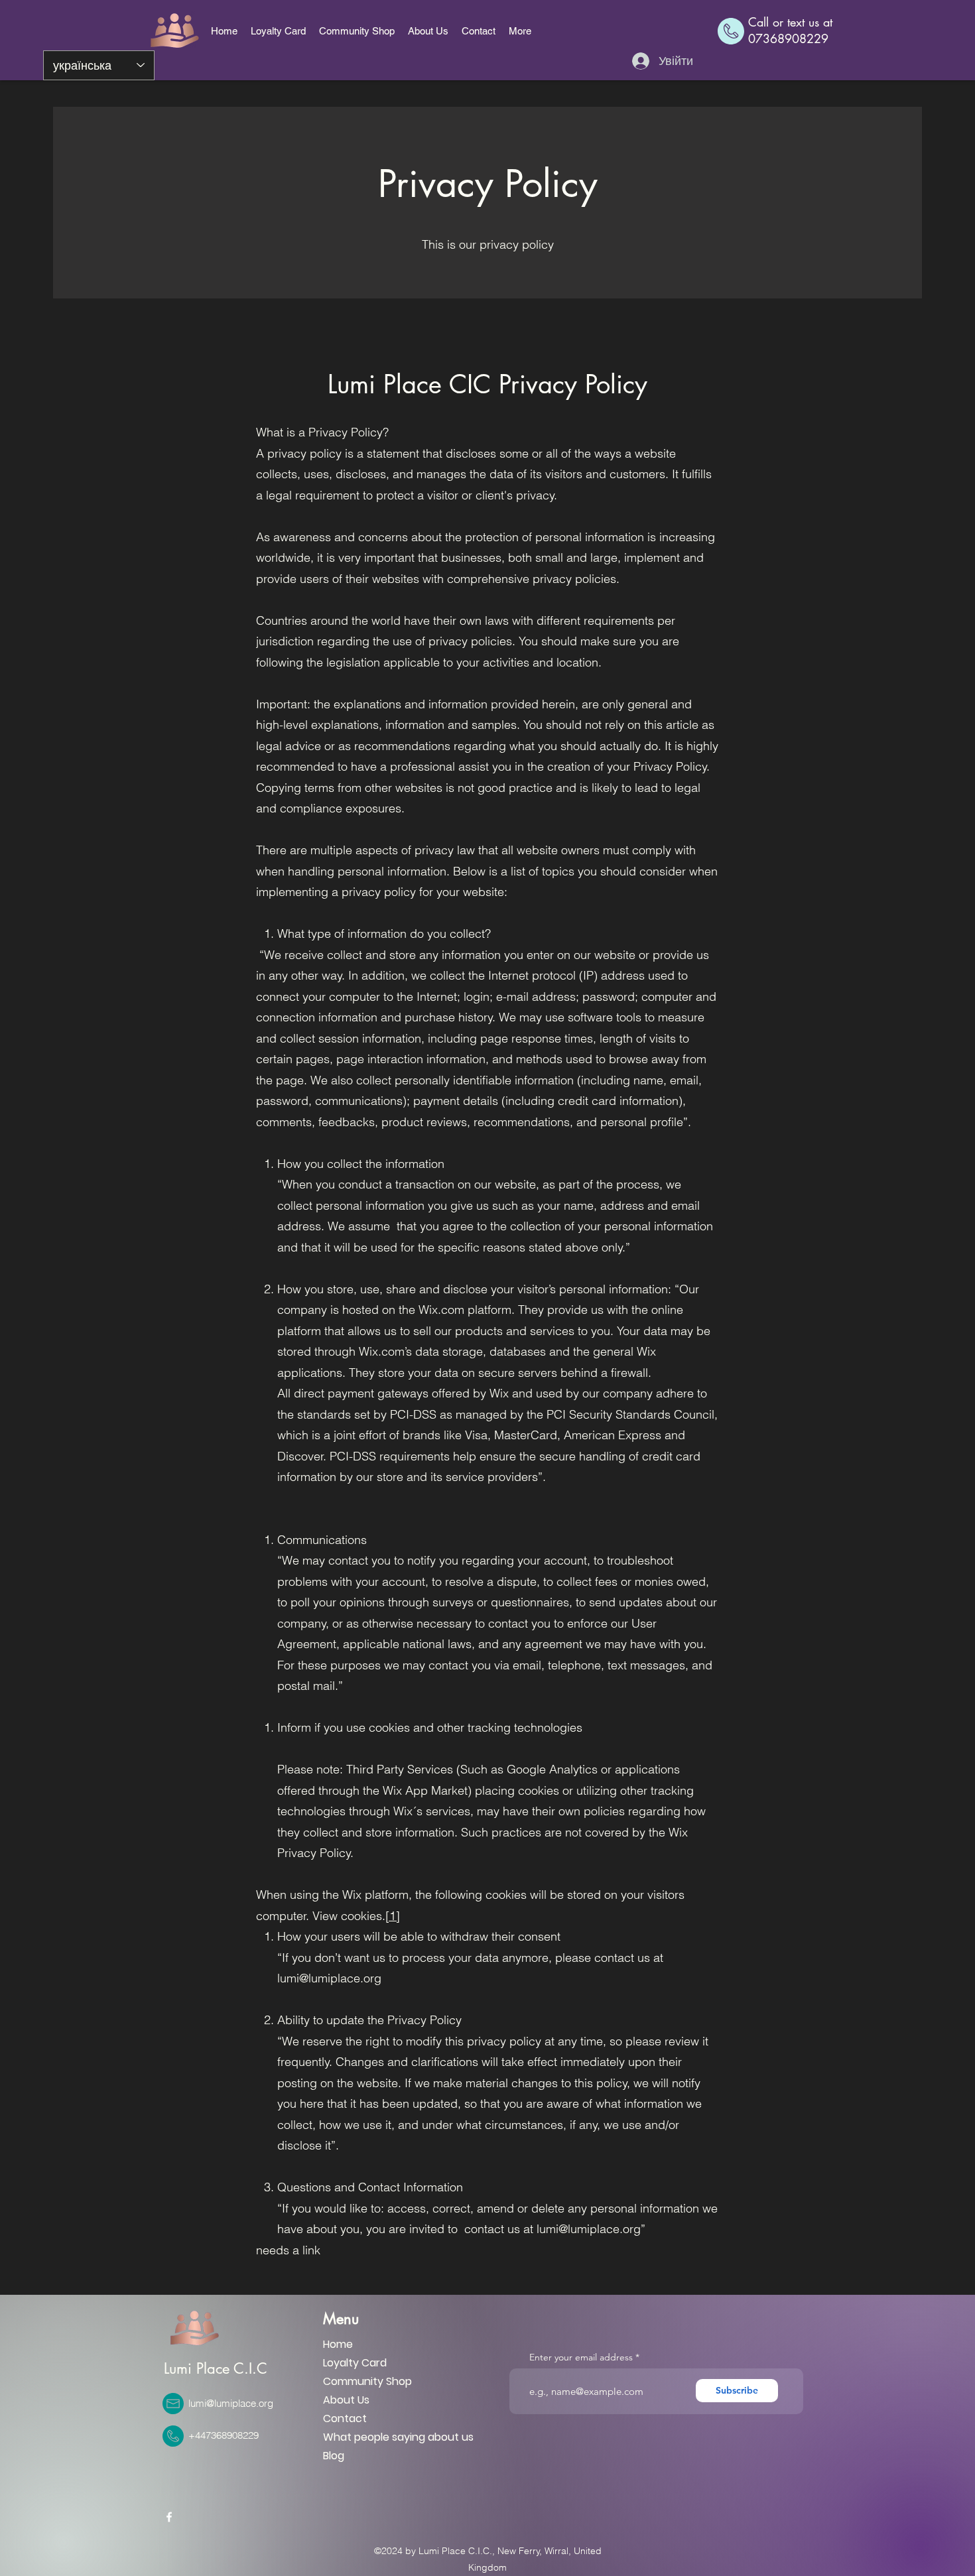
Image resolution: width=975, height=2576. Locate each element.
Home (338, 2344)
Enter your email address (581, 2357)
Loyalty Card (355, 2363)
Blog (334, 2456)
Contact (345, 2418)
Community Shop (367, 2381)
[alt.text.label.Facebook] (169, 2517)
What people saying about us (398, 2437)
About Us (346, 2400)
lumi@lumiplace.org (231, 2403)
